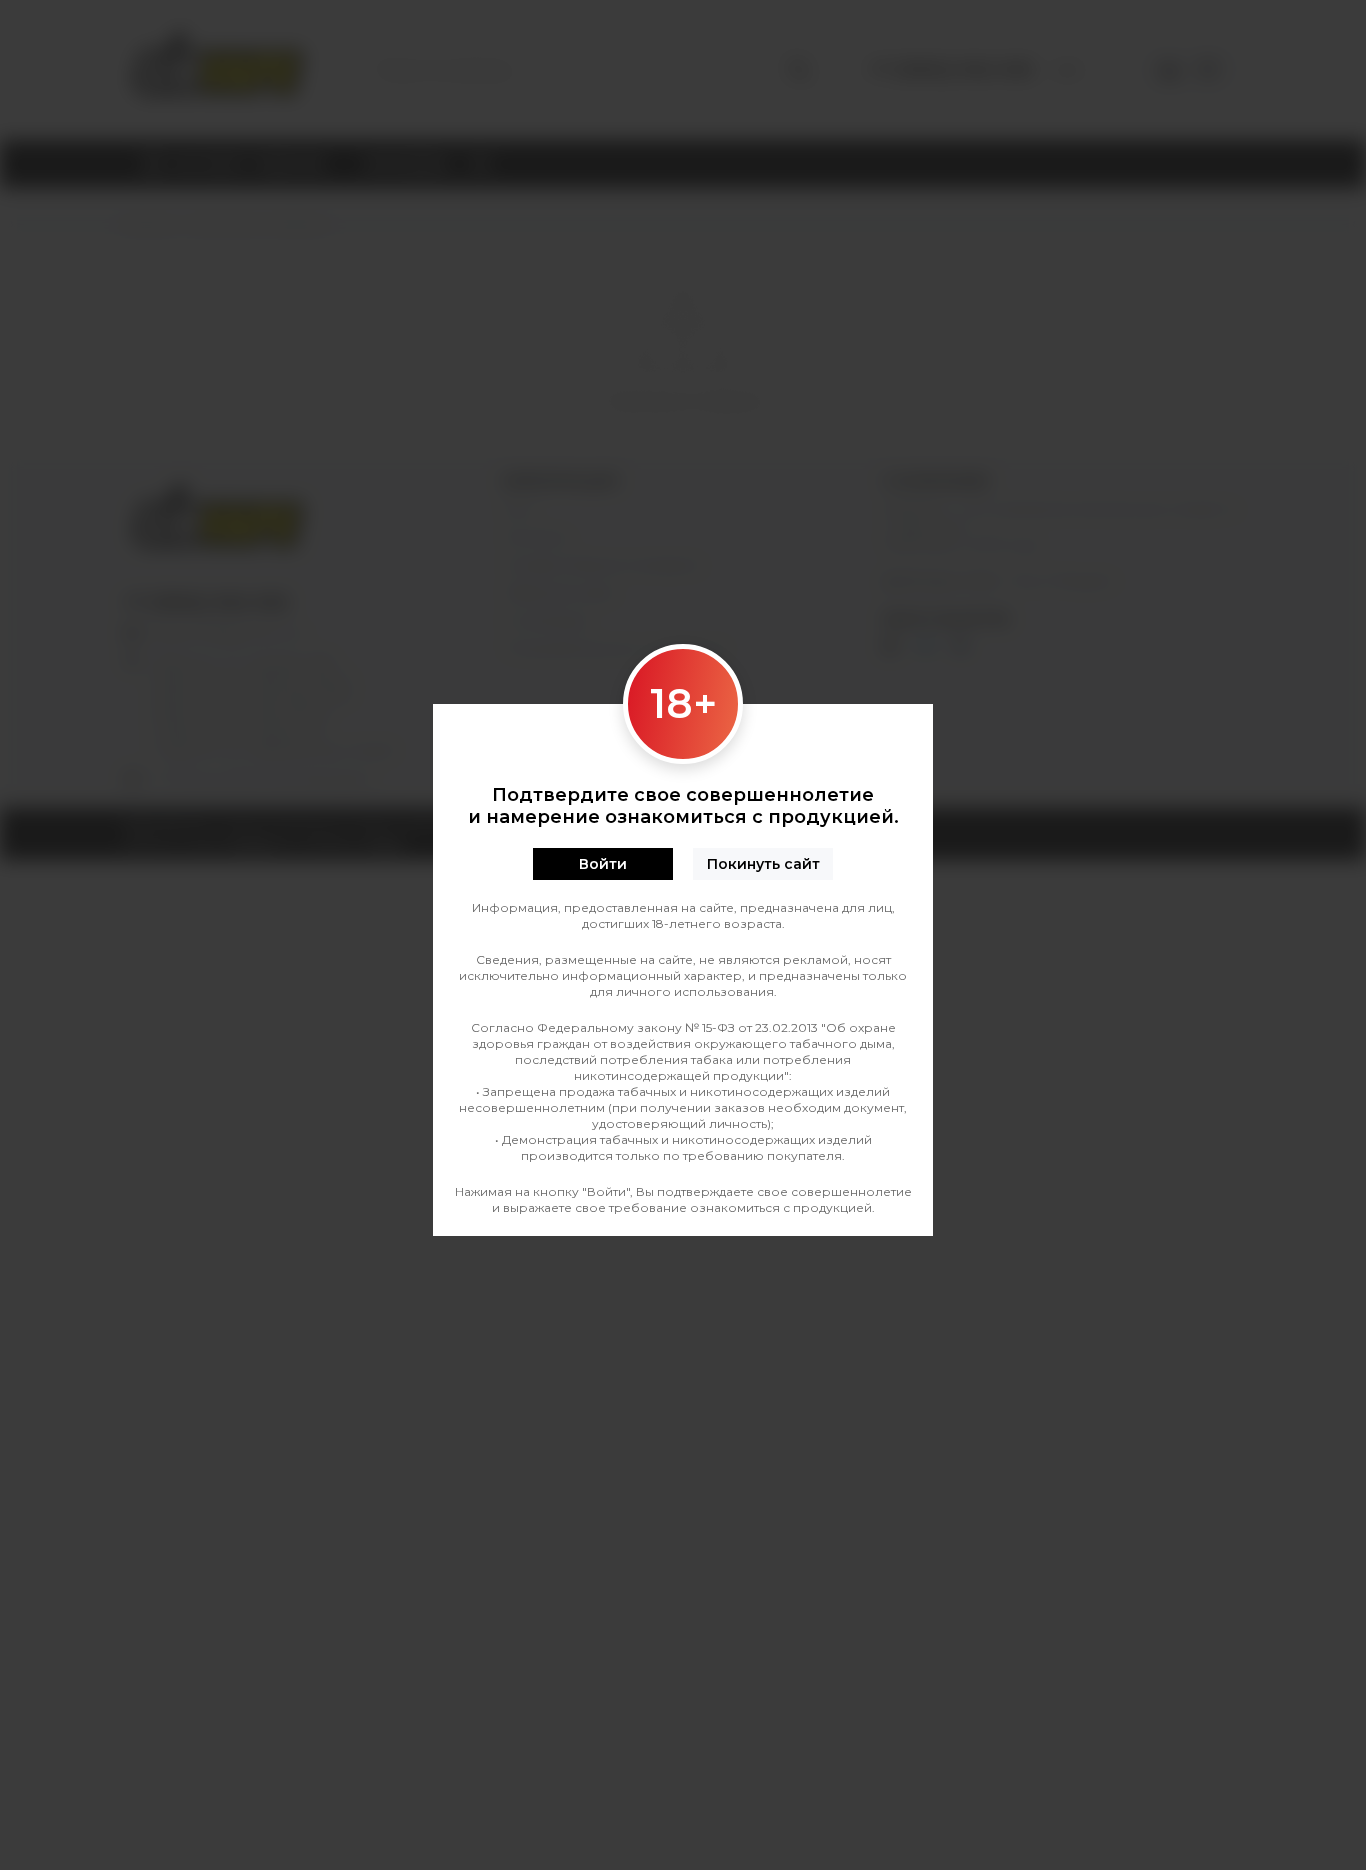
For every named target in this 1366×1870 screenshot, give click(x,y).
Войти (603, 864)
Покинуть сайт (763, 864)
